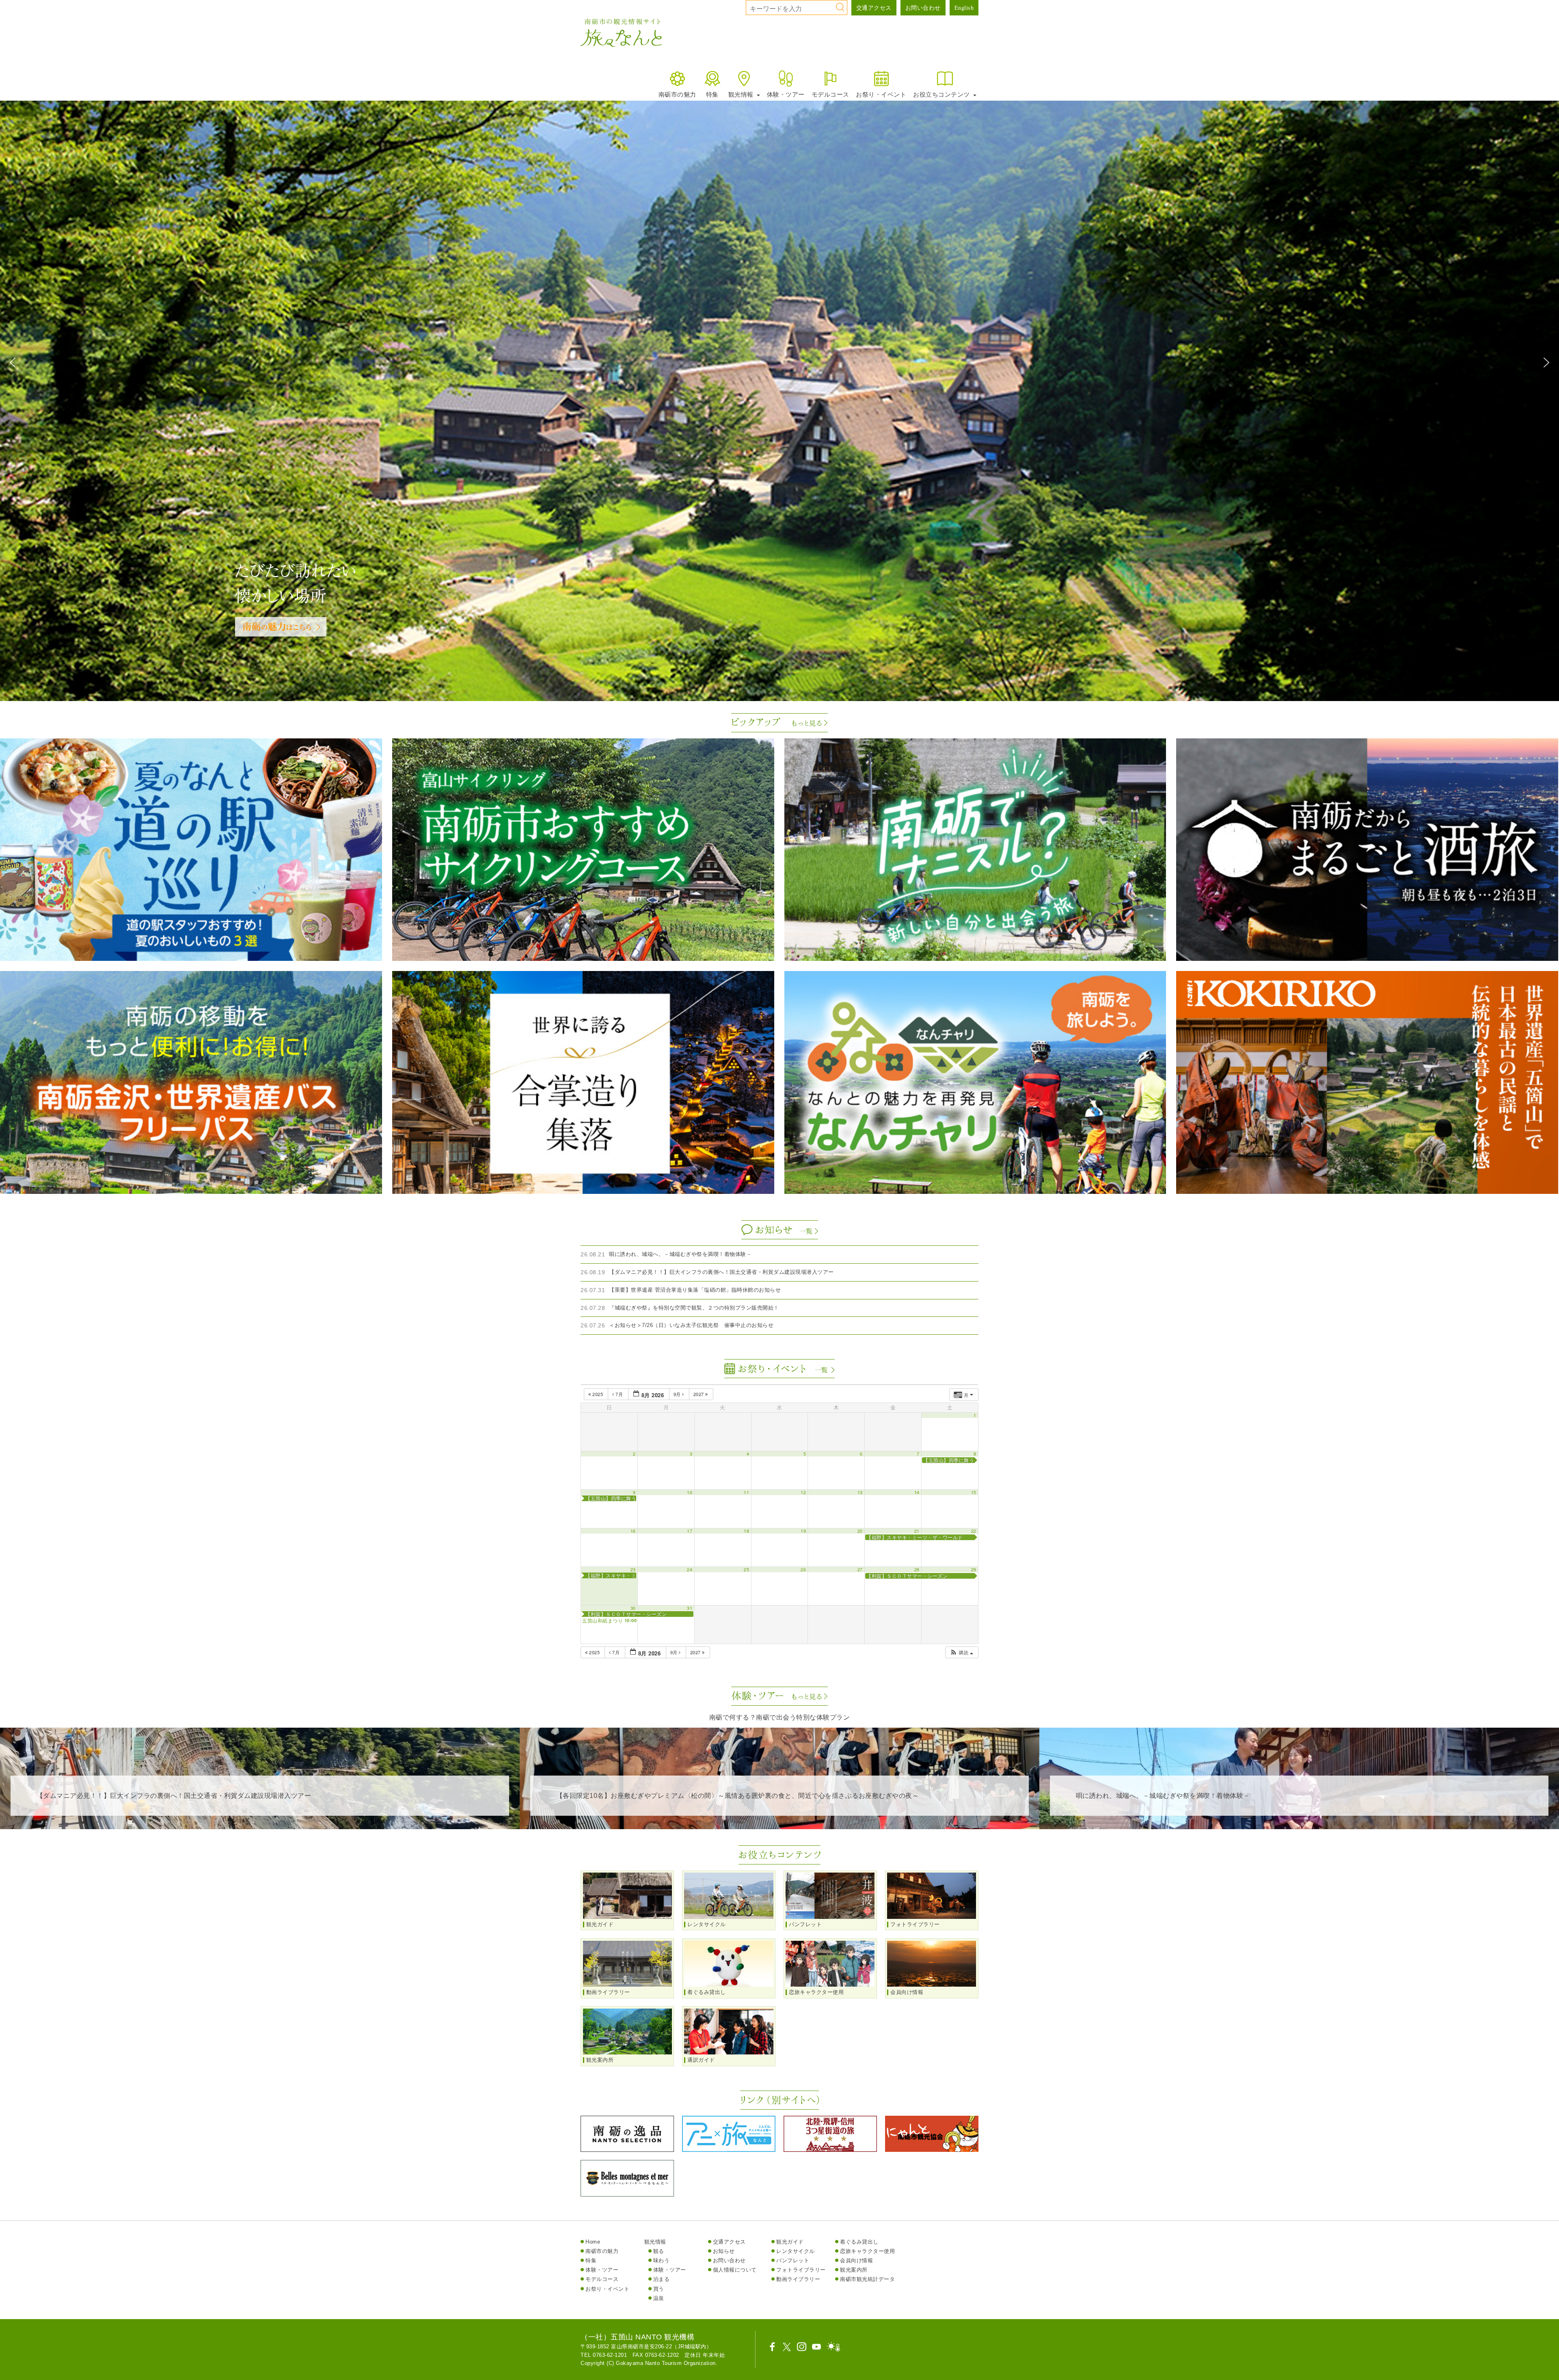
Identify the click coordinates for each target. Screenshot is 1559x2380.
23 (633, 1570)
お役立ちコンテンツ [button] (942, 94)
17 (690, 1531)
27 (860, 1570)
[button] (13, 363)
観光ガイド (790, 2242)
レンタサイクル (796, 2251)
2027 (700, 1394)
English (964, 8)
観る (659, 2251)
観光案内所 (854, 2270)
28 (917, 1570)
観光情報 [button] (742, 94)
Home (593, 2242)
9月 (678, 1394)
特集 (712, 94)
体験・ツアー (786, 94)
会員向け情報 (856, 2260)
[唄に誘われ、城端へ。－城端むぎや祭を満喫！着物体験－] (1299, 1823)
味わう (662, 2260)
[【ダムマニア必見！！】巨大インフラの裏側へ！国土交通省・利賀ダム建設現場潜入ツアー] (260, 1823)
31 (690, 1608)
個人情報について (735, 2270)
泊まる (662, 2279)
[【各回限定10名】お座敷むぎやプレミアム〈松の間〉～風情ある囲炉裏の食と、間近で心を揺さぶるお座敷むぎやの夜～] (779, 1823)
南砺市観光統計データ (867, 2279)
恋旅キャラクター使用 (867, 2251)
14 (917, 1492)
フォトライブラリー (801, 2270)
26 (803, 1570)
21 (917, 1531)
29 (974, 1570)
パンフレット (793, 2260)
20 (860, 1531)
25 (746, 1570)
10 (690, 1492)
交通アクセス (874, 8)
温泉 (659, 2298)
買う (659, 2289)
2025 (598, 1394)
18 (746, 1531)
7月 (619, 1394)
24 (690, 1570)
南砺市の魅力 (677, 94)
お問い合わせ (923, 8)
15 (974, 1492)
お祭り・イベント (881, 94)
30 (633, 1608)
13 (860, 1492)
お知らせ (724, 2251)
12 (803, 1492)
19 (803, 1531)
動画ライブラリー (798, 2279)
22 (974, 1531)
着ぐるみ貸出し (859, 2242)
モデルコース (830, 94)
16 (633, 1531)
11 (746, 1492)
